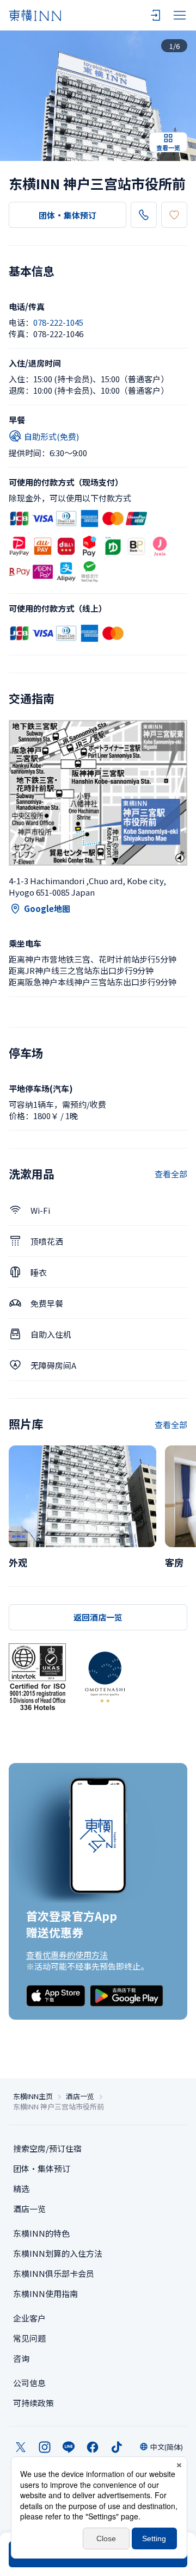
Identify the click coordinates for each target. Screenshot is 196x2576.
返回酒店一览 (98, 1617)
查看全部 (171, 1174)
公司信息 (29, 2383)
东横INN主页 (33, 2096)
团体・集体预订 (68, 215)
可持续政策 (33, 2403)
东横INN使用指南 (45, 2293)
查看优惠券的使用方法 (67, 1955)
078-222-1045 (58, 322)
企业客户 (29, 2318)
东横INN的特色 (41, 2233)
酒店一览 (80, 2096)
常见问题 (29, 2338)
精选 (21, 2189)
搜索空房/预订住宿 (47, 2148)
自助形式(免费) (51, 436)
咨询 (21, 2358)
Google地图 (47, 908)
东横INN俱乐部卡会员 (54, 2273)
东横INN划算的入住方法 (58, 2253)
